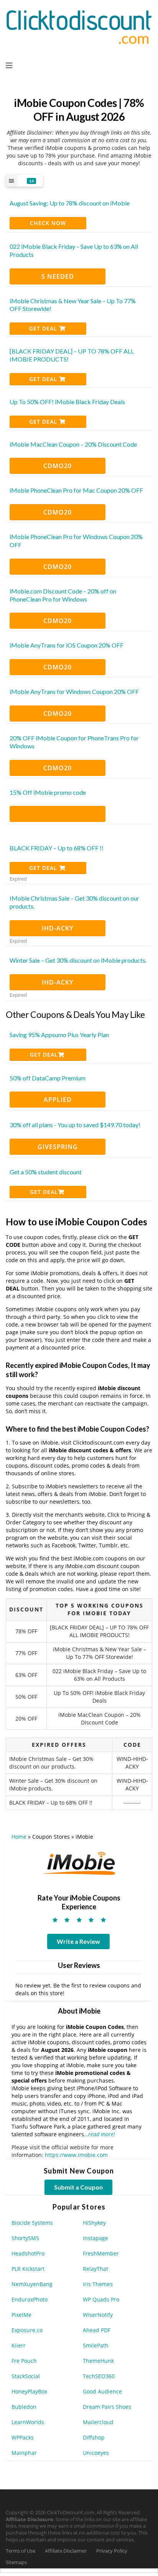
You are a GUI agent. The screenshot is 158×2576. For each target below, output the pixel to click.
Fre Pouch (24, 2361)
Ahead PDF (97, 2330)
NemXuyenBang (32, 2284)
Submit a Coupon (78, 2187)
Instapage (95, 2238)
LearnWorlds (28, 2422)
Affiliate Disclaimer (66, 2551)
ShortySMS (25, 2238)
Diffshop (94, 2437)
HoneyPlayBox (29, 2391)
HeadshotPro (28, 2253)
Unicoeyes (96, 2453)
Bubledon (24, 2407)
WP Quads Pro (101, 2299)
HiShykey (94, 2223)
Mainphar (24, 2453)
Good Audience (102, 2391)
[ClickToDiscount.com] (79, 26)
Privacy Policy (112, 2551)
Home (19, 1837)
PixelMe (21, 2315)
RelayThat (95, 2269)
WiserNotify (98, 2315)
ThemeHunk (98, 2361)
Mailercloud (98, 2422)
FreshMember (101, 2253)
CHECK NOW (48, 223)
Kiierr (19, 2345)
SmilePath (96, 2345)
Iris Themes (98, 2284)
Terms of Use (21, 2551)
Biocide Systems (32, 2223)
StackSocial (26, 2376)
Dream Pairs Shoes (107, 2407)
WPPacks (23, 2437)
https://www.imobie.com (76, 2155)
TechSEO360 (99, 2376)
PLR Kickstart (28, 2269)
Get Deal (44, 328)
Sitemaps (16, 2562)
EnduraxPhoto (30, 2299)
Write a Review (78, 1941)
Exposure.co (27, 2330)
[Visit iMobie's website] (79, 1863)
